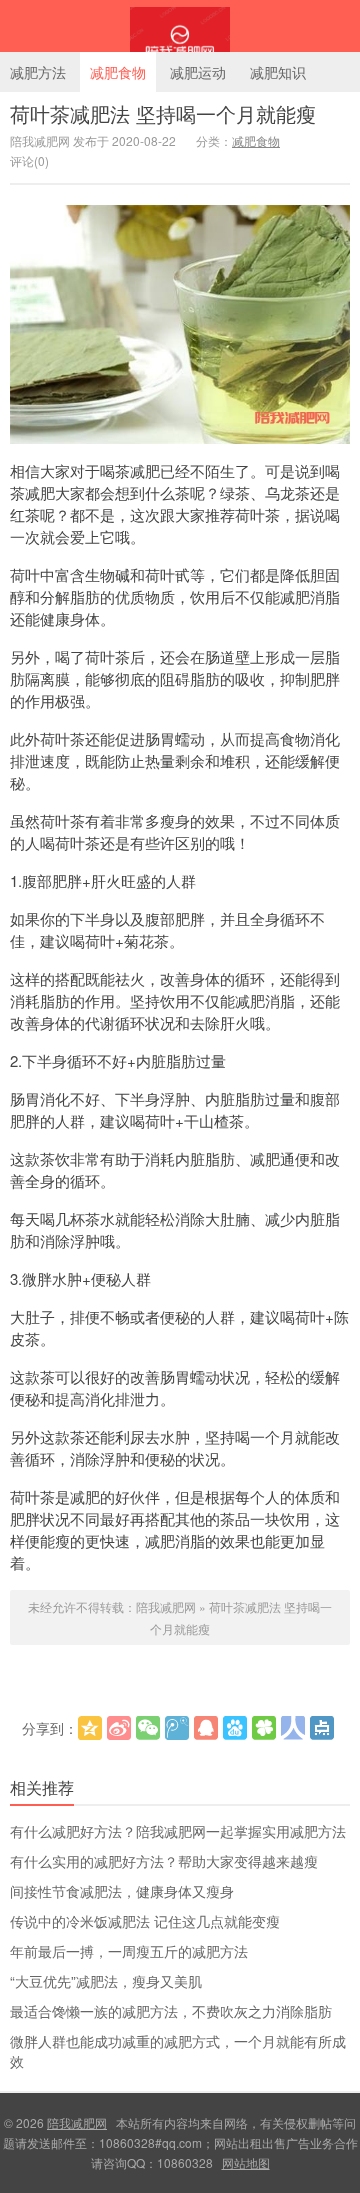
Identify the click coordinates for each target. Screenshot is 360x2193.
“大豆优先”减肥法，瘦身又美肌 (106, 1981)
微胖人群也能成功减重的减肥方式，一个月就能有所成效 (178, 2051)
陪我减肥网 (180, 26)
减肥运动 (198, 72)
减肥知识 (278, 72)
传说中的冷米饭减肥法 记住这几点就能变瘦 (145, 1921)
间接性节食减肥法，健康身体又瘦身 (122, 1891)
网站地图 (246, 2162)
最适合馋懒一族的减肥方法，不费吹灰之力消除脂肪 (171, 2011)
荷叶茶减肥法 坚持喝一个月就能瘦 (163, 113)
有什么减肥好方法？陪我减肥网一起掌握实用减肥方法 (178, 1831)
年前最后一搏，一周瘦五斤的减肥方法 (129, 1951)
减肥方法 (38, 72)
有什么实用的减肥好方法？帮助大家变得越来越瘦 (164, 1861)
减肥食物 (118, 72)
